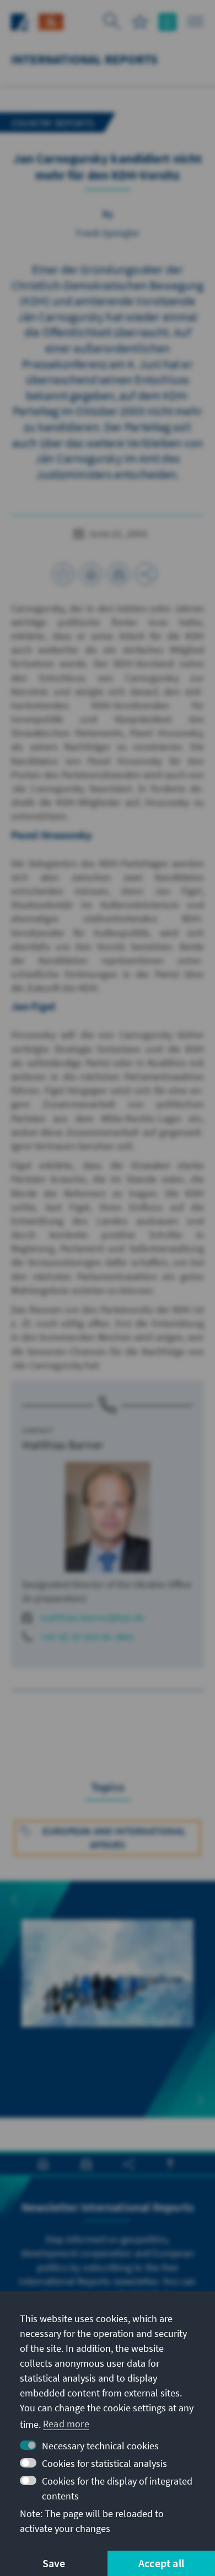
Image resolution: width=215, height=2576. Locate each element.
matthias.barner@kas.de (92, 1617)
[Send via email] (119, 574)
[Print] (91, 574)
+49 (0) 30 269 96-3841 (87, 1637)
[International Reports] (51, 21)
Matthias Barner (63, 1445)
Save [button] (54, 2563)
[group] (108, 1986)
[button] (14, 1900)
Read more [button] (66, 2424)
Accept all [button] (161, 2563)
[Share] (146, 574)
